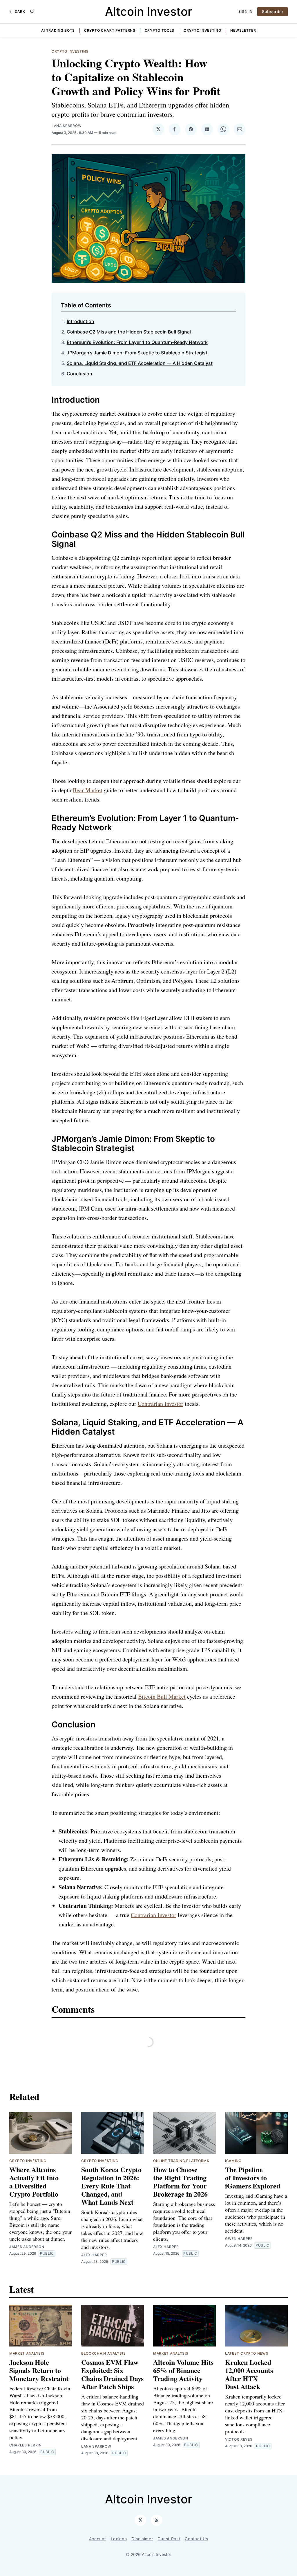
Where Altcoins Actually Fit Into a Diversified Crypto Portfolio (34, 2182)
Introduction (80, 321)
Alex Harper (94, 2255)
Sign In (246, 11)
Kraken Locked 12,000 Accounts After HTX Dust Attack (249, 2374)
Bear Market (88, 790)
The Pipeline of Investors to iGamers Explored (253, 2178)
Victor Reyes (239, 2439)
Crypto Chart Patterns (110, 30)
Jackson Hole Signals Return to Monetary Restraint (39, 2370)
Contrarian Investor (161, 1404)
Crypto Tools (160, 30)
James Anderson (27, 2247)
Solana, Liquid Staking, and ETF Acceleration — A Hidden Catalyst (140, 363)
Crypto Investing (202, 30)
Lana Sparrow (67, 126)
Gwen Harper (239, 2239)
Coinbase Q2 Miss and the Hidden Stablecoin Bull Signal (129, 332)
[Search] (32, 12)
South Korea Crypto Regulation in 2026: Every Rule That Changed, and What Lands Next (111, 2186)
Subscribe (272, 11)
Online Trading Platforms (181, 2161)
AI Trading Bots (58, 30)
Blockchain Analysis (103, 2353)
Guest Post (169, 2539)
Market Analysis (27, 2353)
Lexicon (119, 2539)
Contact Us (196, 2539)
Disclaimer (142, 2539)
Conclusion (79, 374)
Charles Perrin (26, 2445)
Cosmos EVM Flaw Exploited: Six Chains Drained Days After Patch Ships (112, 2374)
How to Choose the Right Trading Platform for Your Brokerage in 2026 (180, 2182)
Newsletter (243, 30)
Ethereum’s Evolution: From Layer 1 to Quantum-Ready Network (137, 342)
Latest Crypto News (247, 2353)
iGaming (233, 2161)
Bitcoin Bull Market (162, 1696)
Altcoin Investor (148, 11)
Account (98, 2539)
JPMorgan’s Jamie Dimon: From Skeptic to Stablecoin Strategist (137, 353)
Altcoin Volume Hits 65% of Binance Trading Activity (183, 2370)
